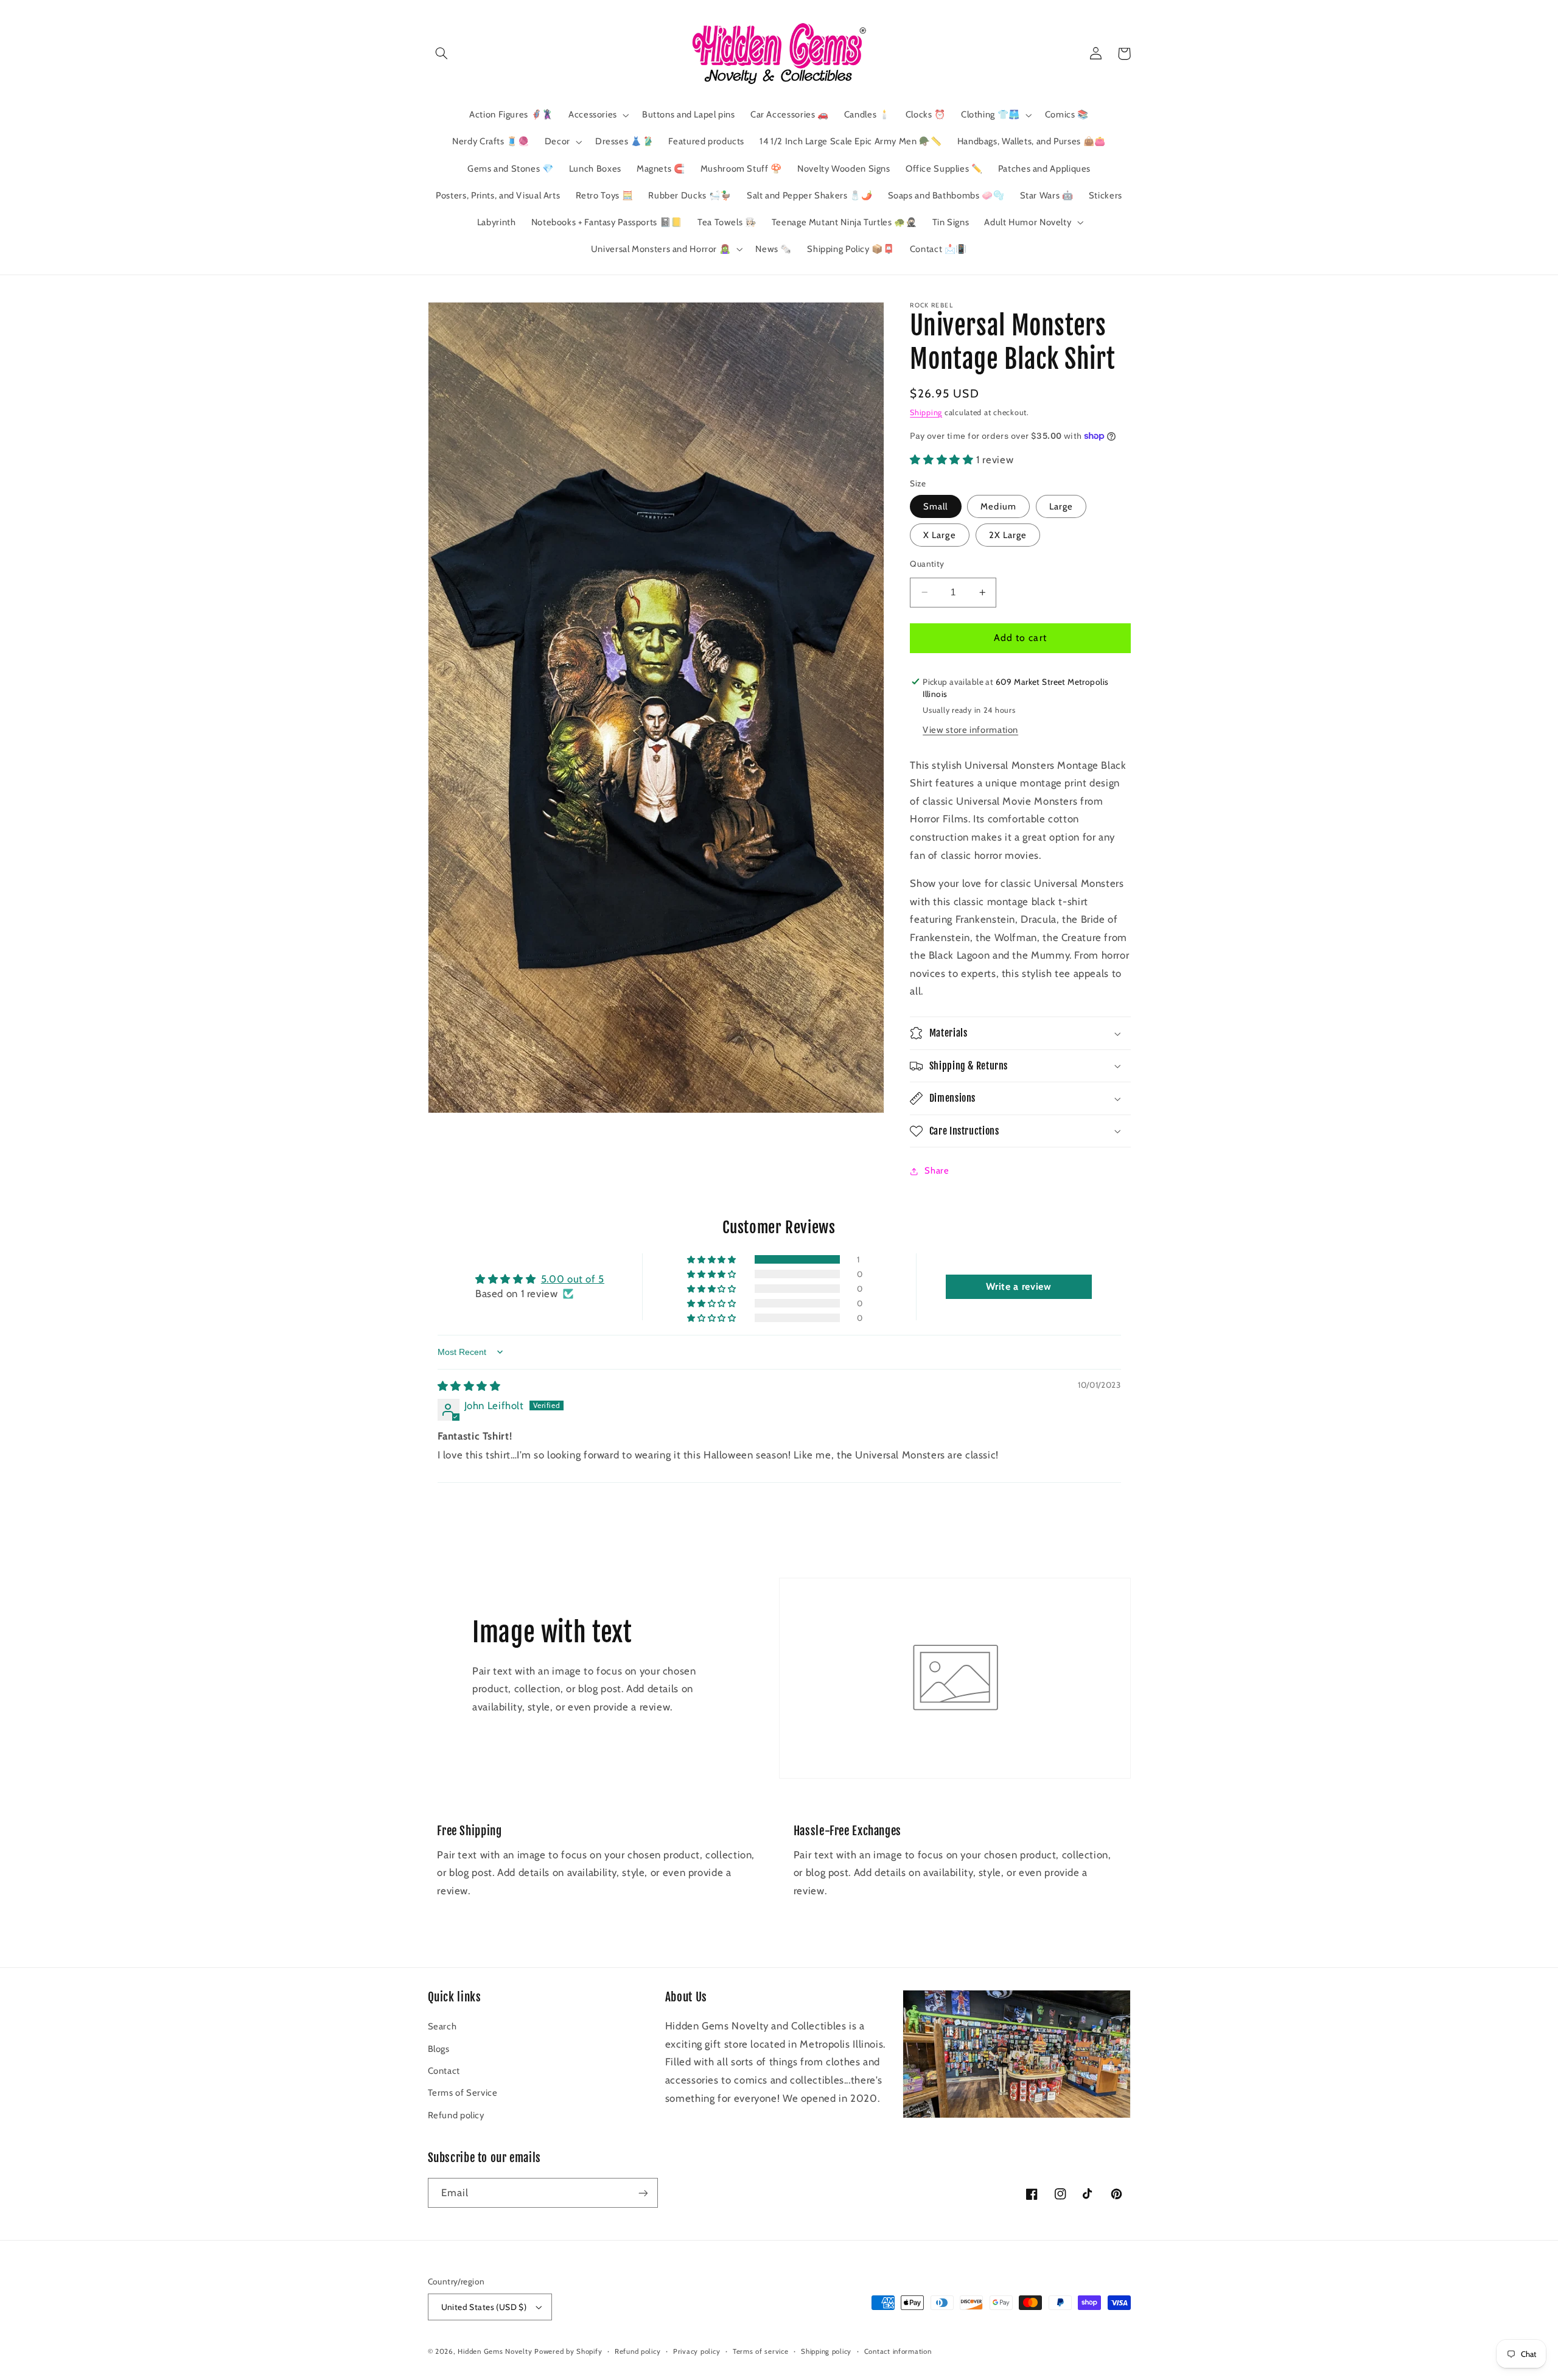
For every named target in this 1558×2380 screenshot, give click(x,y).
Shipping (926, 412)
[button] (442, 54)
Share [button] (937, 1171)
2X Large (1008, 535)
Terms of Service (463, 2093)
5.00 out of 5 (573, 1279)
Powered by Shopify (568, 2351)
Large (1061, 506)
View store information (970, 730)
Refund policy (456, 2115)
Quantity (927, 564)
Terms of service (761, 2351)
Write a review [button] (1019, 1286)
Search (442, 2026)
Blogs (439, 2049)
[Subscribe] (643, 2193)
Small (935, 506)
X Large (939, 535)
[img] (469, 1386)
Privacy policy (697, 2351)
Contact (444, 2071)
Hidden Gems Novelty (495, 2351)
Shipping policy (826, 2351)
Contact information (898, 2351)
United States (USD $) (484, 2307)
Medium (998, 506)
